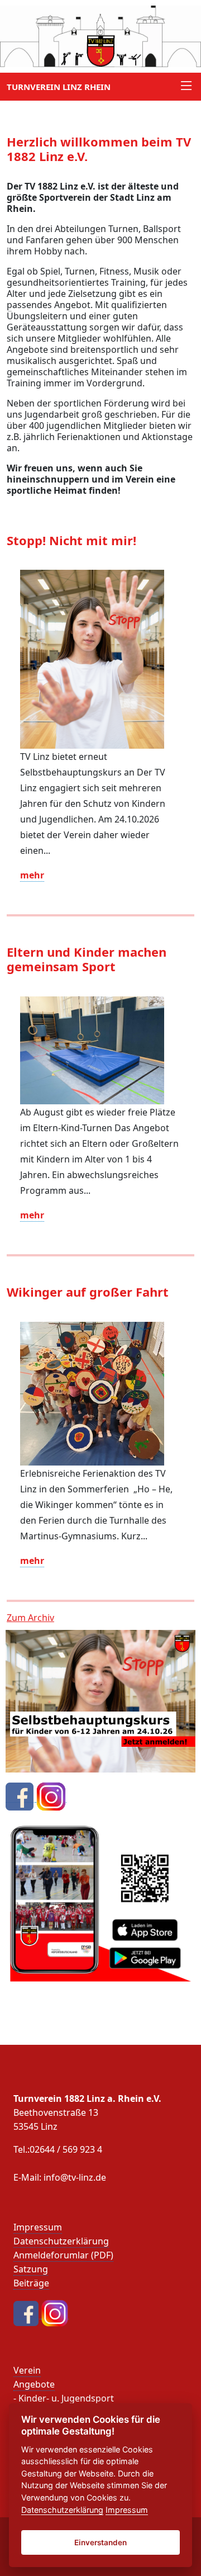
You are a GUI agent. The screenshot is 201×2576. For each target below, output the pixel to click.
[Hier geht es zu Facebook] (21, 1796)
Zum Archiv (30, 1618)
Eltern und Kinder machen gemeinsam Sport (87, 959)
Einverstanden (100, 2542)
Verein (27, 2370)
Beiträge (31, 2283)
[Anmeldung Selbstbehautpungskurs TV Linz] (100, 1700)
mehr (32, 875)
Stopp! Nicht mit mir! (71, 540)
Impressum (38, 2227)
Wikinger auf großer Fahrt (88, 1292)
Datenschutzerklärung (61, 2241)
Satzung (31, 2269)
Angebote (34, 2384)
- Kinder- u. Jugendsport (64, 2398)
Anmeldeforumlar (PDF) (63, 2255)
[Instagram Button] (55, 2313)
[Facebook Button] (27, 2313)
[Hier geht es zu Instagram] (51, 1796)
